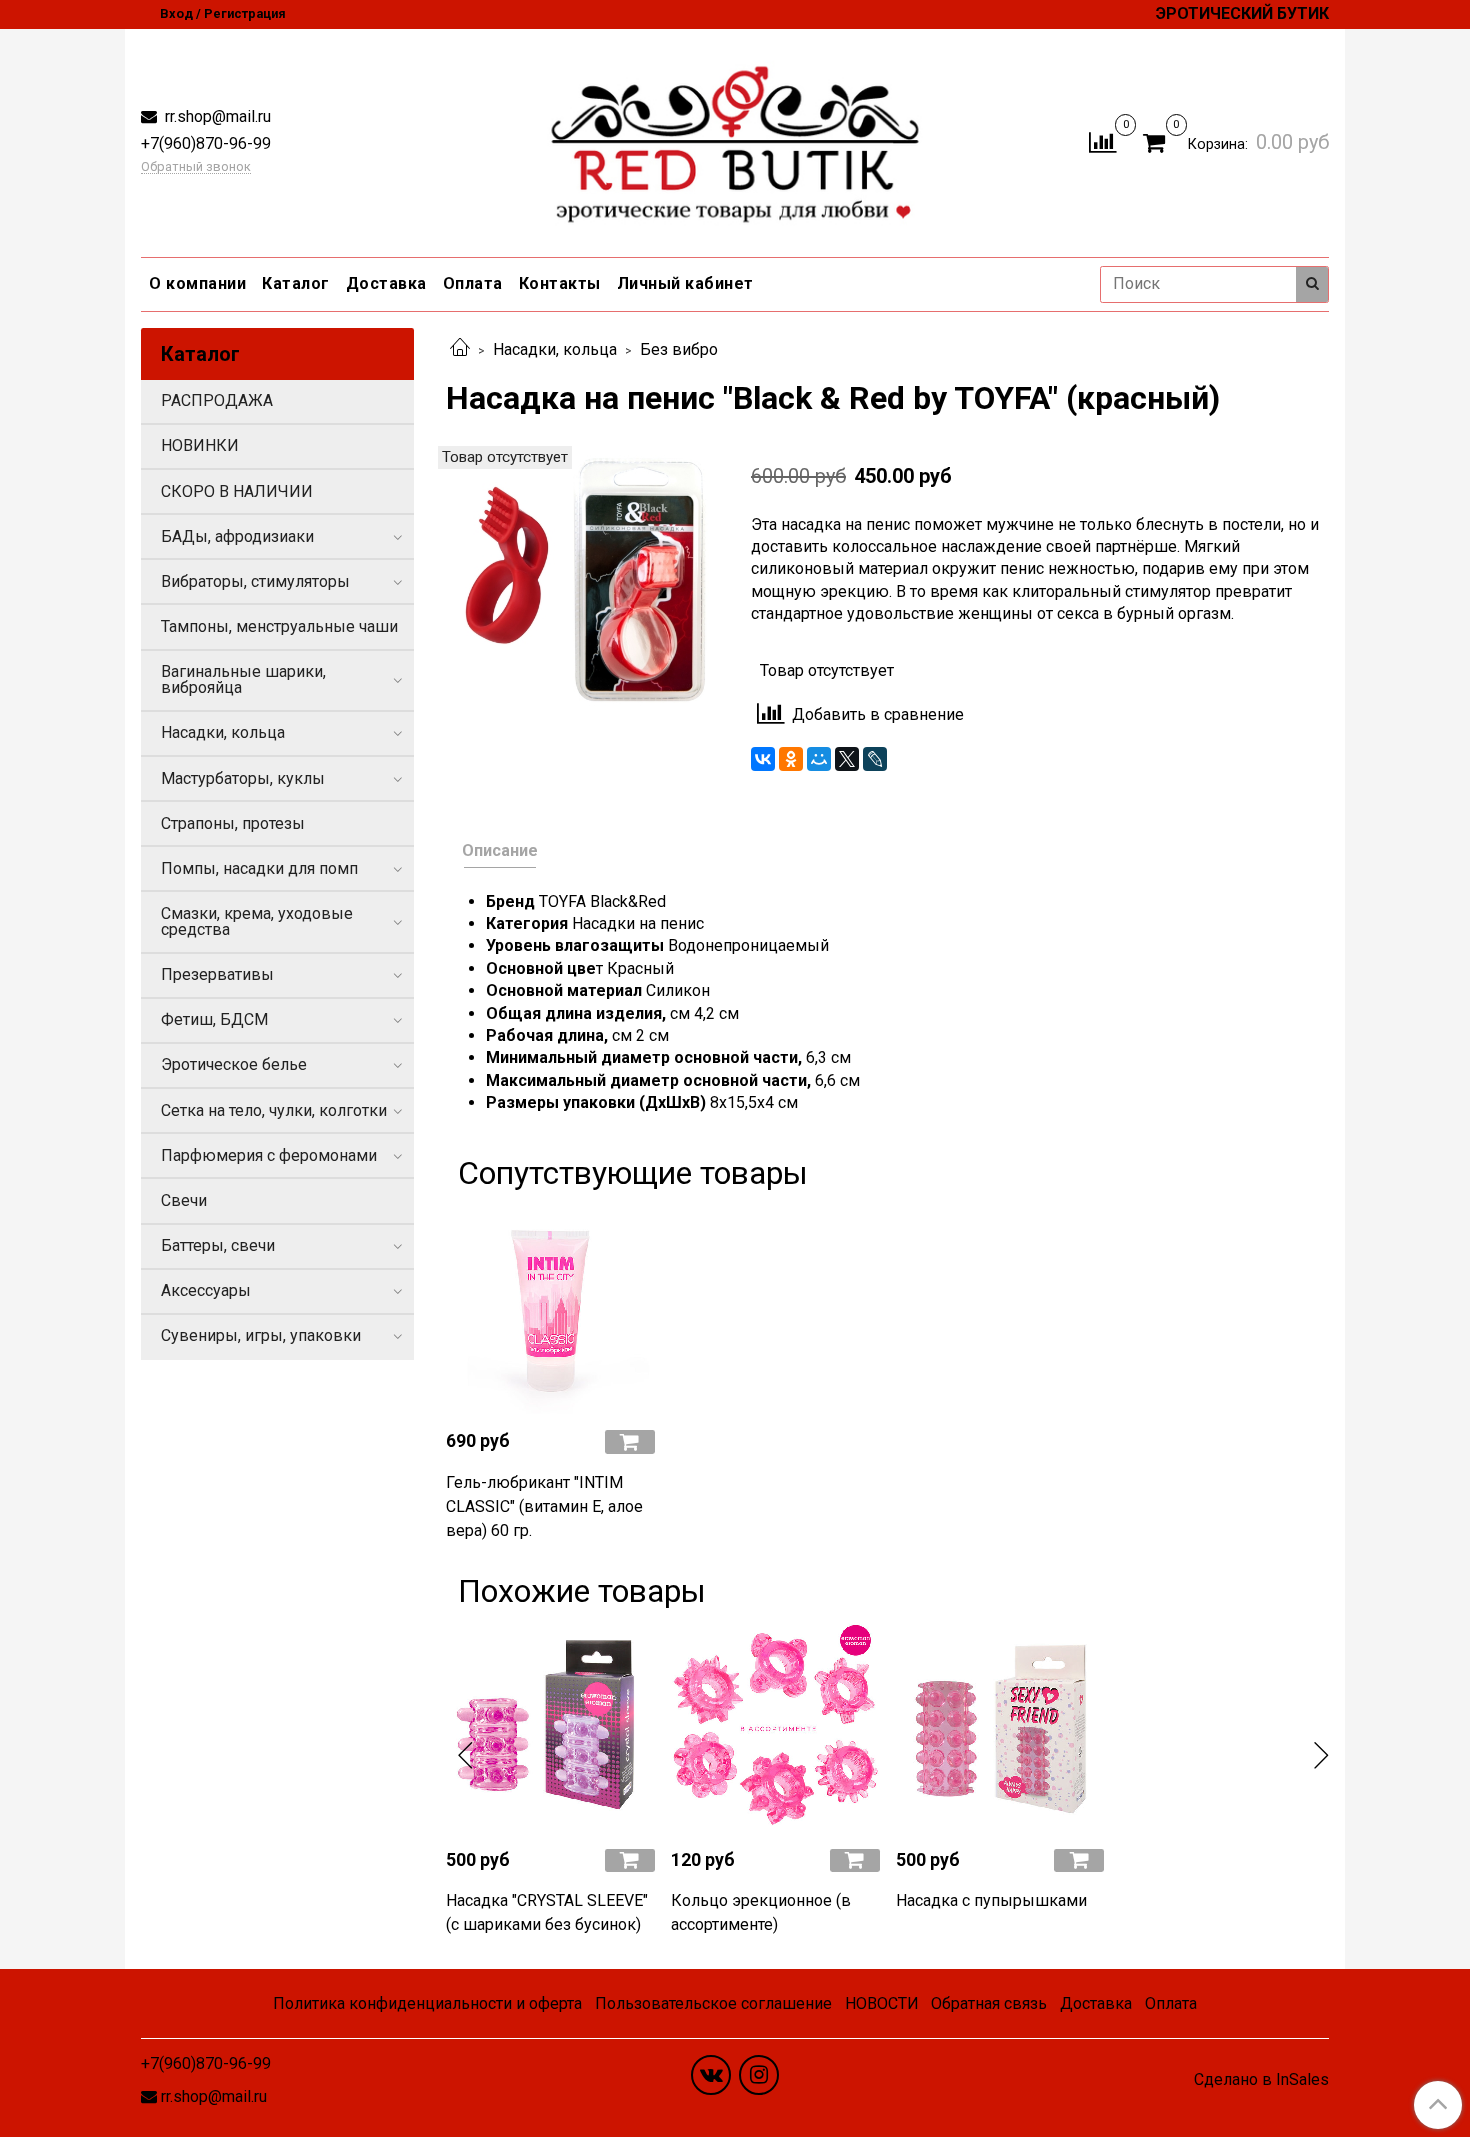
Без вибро (679, 349)
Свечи (184, 1200)
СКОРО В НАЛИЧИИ (237, 491)
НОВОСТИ (882, 2003)
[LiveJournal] (875, 759)
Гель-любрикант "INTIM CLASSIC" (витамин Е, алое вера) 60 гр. (544, 1506)
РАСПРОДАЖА (217, 400)
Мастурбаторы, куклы (243, 778)
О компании (197, 283)
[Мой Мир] (819, 759)
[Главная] (460, 349)
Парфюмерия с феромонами (269, 1155)
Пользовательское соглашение (713, 2003)
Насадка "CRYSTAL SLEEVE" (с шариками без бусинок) (547, 1912)
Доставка (386, 283)
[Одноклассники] (791, 759)
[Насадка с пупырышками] (1000, 1727)
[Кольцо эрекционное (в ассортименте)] (775, 1727)
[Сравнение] (1102, 141)
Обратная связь (989, 2003)
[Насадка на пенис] (582, 580)
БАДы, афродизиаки (237, 536)
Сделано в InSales (1261, 2080)
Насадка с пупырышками (991, 1900)
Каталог (296, 283)
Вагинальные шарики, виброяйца (243, 679)
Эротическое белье (234, 1064)
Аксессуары (206, 1290)
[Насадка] (550, 1727)
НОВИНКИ (200, 445)
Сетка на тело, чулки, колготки (274, 1110)
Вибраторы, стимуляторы (255, 581)
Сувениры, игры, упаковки (261, 1335)
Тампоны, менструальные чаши (279, 626)
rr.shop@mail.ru (216, 116)
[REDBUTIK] (735, 138)
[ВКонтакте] (763, 759)
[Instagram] (759, 2075)
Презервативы (217, 974)
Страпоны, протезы (233, 823)
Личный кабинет (685, 283)
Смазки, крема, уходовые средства (257, 921)
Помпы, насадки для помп (259, 868)
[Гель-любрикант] (550, 1309)
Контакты (560, 283)
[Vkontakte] (711, 2075)
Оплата (473, 283)
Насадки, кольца (555, 349)
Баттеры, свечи (218, 1245)
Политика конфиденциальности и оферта (427, 2003)
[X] (847, 759)
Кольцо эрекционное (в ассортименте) (761, 1912)
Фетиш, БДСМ (214, 1019)
